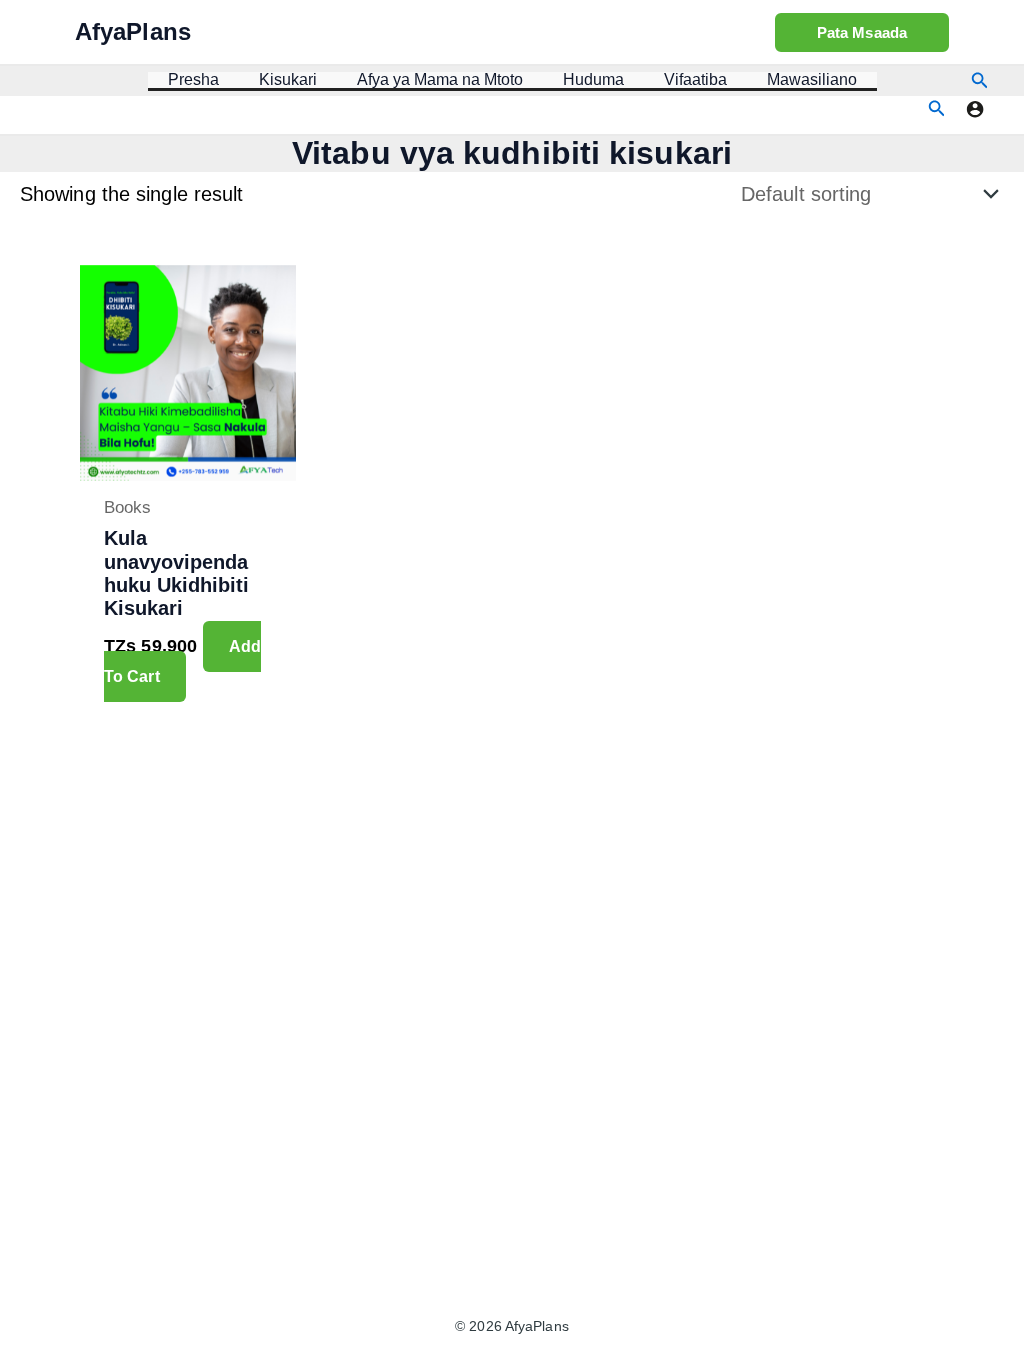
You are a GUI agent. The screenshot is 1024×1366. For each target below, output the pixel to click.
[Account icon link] (975, 109)
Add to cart (182, 661)
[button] (862, 32)
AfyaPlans (133, 31)
